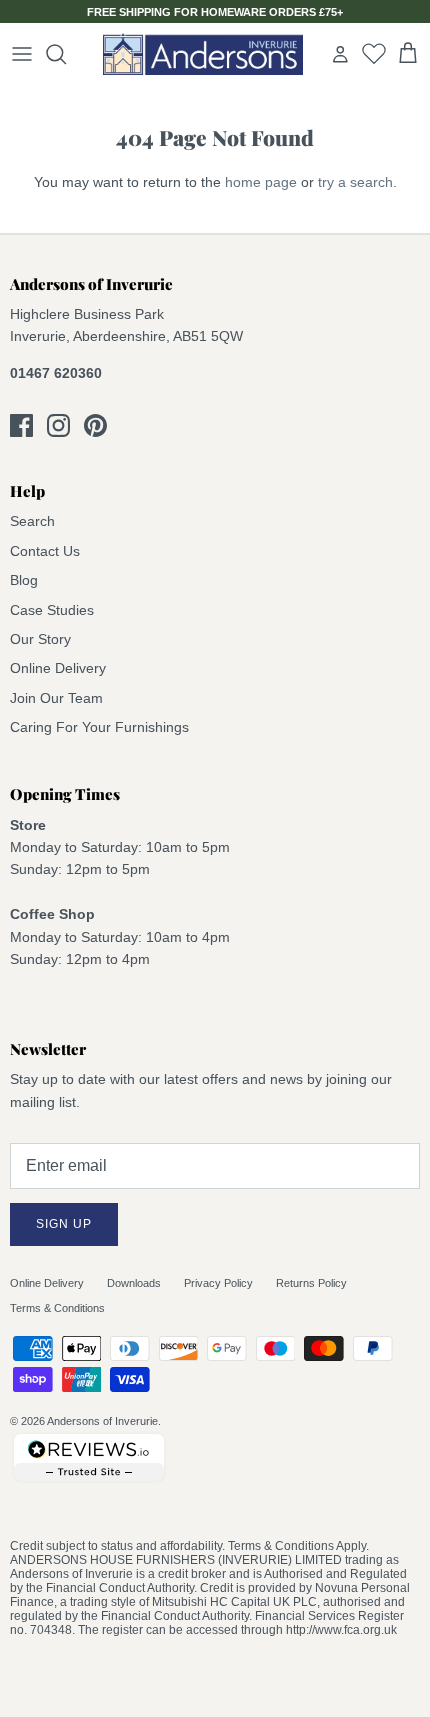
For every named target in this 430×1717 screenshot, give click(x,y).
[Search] (66, 54)
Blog (24, 580)
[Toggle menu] (22, 54)
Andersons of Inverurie (102, 1421)
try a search (355, 182)
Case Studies (52, 610)
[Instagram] (58, 425)
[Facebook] (21, 425)
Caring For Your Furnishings (99, 727)
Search (32, 521)
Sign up (64, 1224)
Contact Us (45, 551)
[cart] (408, 54)
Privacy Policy (218, 1283)
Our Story (40, 639)
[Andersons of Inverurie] (203, 54)
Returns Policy (311, 1283)
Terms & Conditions (57, 1308)
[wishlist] (374, 53)
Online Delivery (58, 668)
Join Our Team (56, 698)
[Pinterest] (95, 425)
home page (261, 182)
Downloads (134, 1283)
